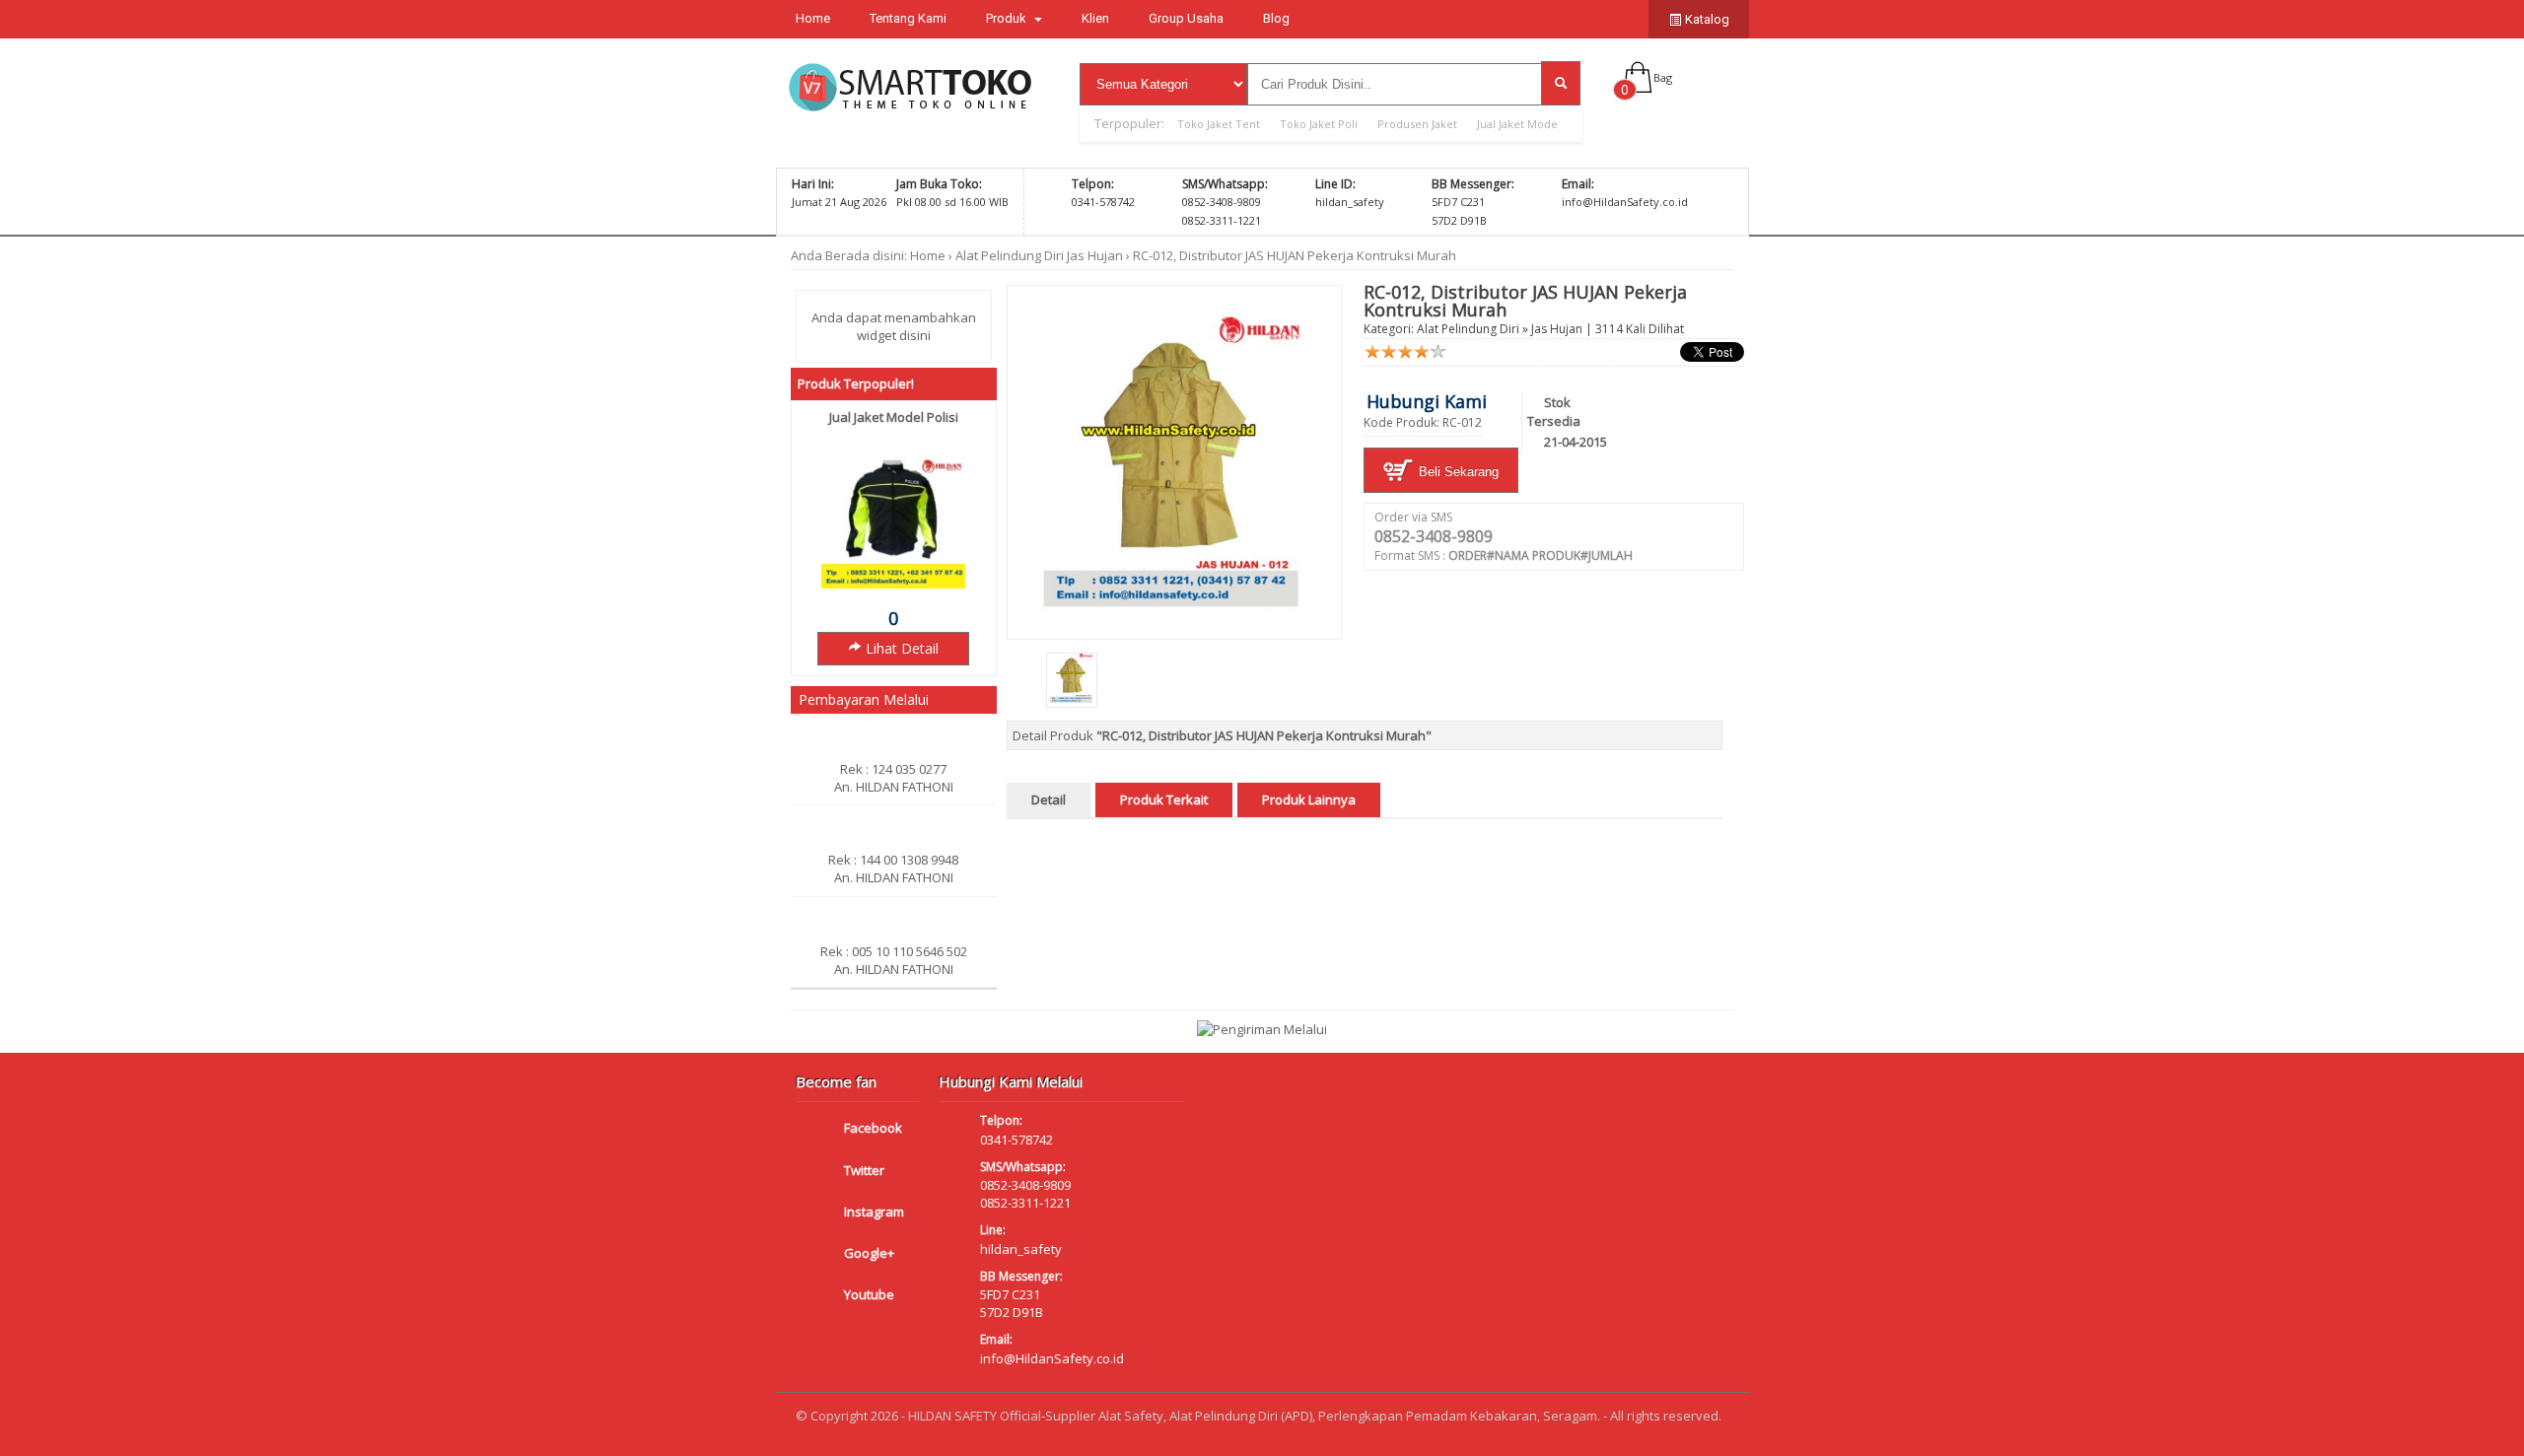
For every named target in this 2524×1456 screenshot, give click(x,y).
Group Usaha (1186, 18)
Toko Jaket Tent (1219, 124)
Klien (1095, 18)
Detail (1049, 799)
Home (813, 18)
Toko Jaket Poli (1319, 124)
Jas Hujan (1095, 255)
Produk (1008, 18)
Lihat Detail (900, 648)
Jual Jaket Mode (1517, 124)
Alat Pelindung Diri (1010, 255)
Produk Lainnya (1309, 799)
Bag (1663, 77)
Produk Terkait (1164, 799)
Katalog (1706, 19)
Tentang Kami (908, 18)
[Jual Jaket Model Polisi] (893, 584)
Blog (1276, 18)
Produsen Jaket (1417, 124)
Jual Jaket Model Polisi (894, 417)
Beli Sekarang (1457, 472)
